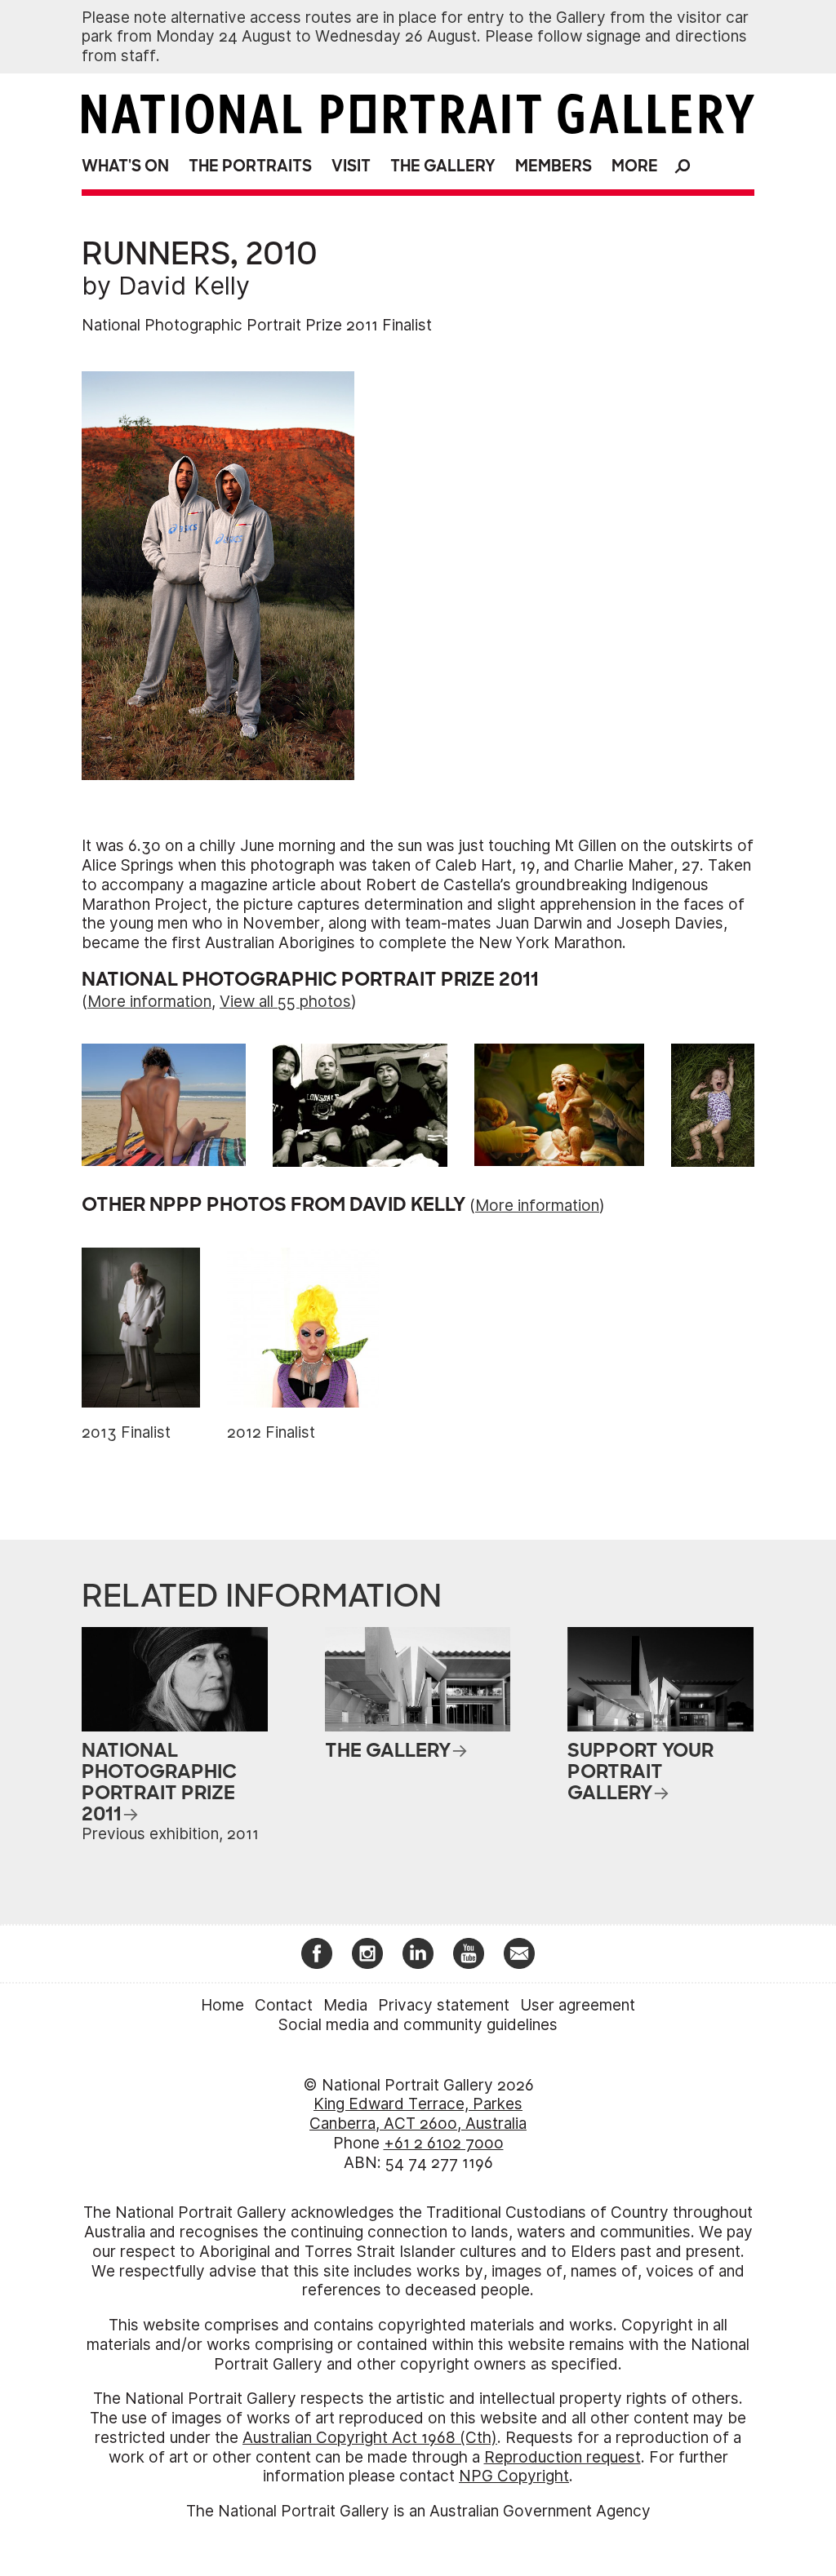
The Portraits (250, 166)
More (635, 166)
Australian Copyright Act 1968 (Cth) (370, 2438)
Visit (351, 166)
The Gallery (443, 166)
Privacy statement (444, 2005)
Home (222, 2005)
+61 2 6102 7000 (444, 2143)
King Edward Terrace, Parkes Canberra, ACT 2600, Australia (418, 2114)
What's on (125, 166)
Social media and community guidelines (418, 2025)
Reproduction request (563, 2457)
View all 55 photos (285, 1002)
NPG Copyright (514, 2476)
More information (149, 1002)
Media (345, 2005)
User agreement (578, 2005)
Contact (284, 2005)
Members (554, 166)
